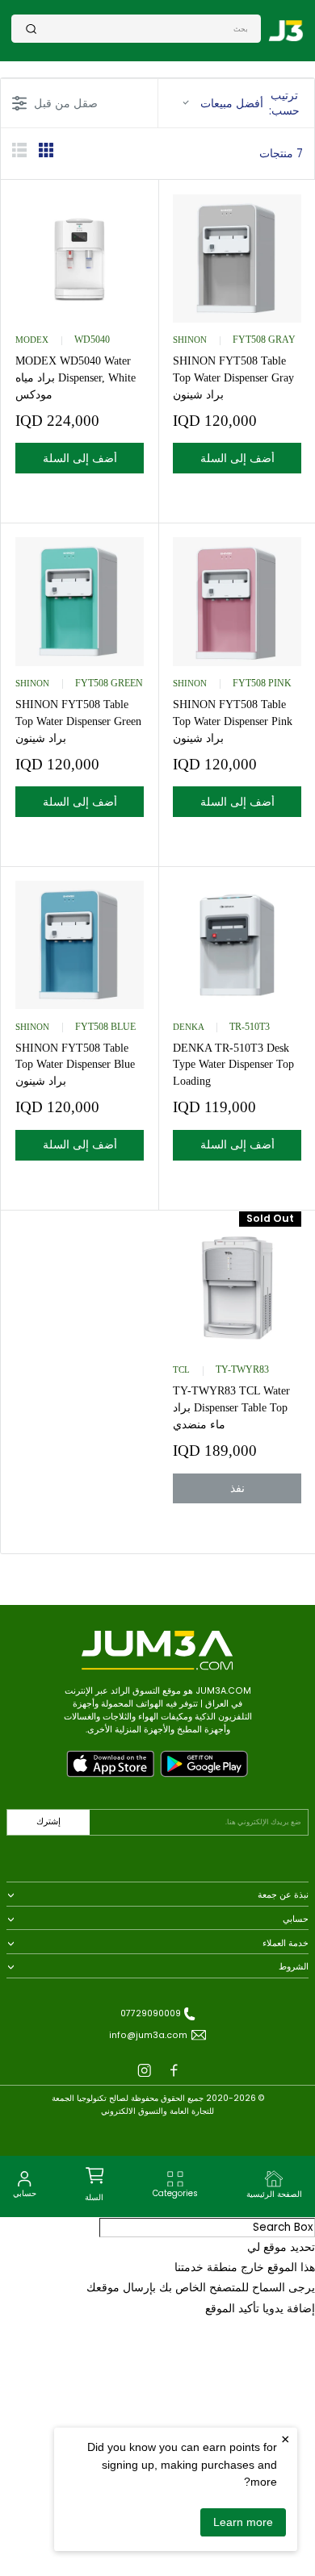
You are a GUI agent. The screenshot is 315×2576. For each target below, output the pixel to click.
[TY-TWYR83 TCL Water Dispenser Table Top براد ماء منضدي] (237, 1288)
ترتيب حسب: (250, 103)
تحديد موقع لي (281, 2247)
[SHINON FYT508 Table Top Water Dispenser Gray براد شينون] (237, 258)
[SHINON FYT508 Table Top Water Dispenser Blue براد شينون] (80, 945)
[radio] (46, 153)
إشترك (48, 1822)
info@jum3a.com (148, 2035)
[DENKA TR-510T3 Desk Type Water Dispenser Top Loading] (237, 945)
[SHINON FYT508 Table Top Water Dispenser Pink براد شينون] (237, 601)
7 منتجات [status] (281, 154)
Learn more (243, 2522)
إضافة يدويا (289, 2309)
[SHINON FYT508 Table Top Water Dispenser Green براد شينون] (80, 601)
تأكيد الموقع (232, 2309)
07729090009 (151, 2013)
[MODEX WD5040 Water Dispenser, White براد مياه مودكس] (80, 258)
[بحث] (31, 29)
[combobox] (143, 28)
